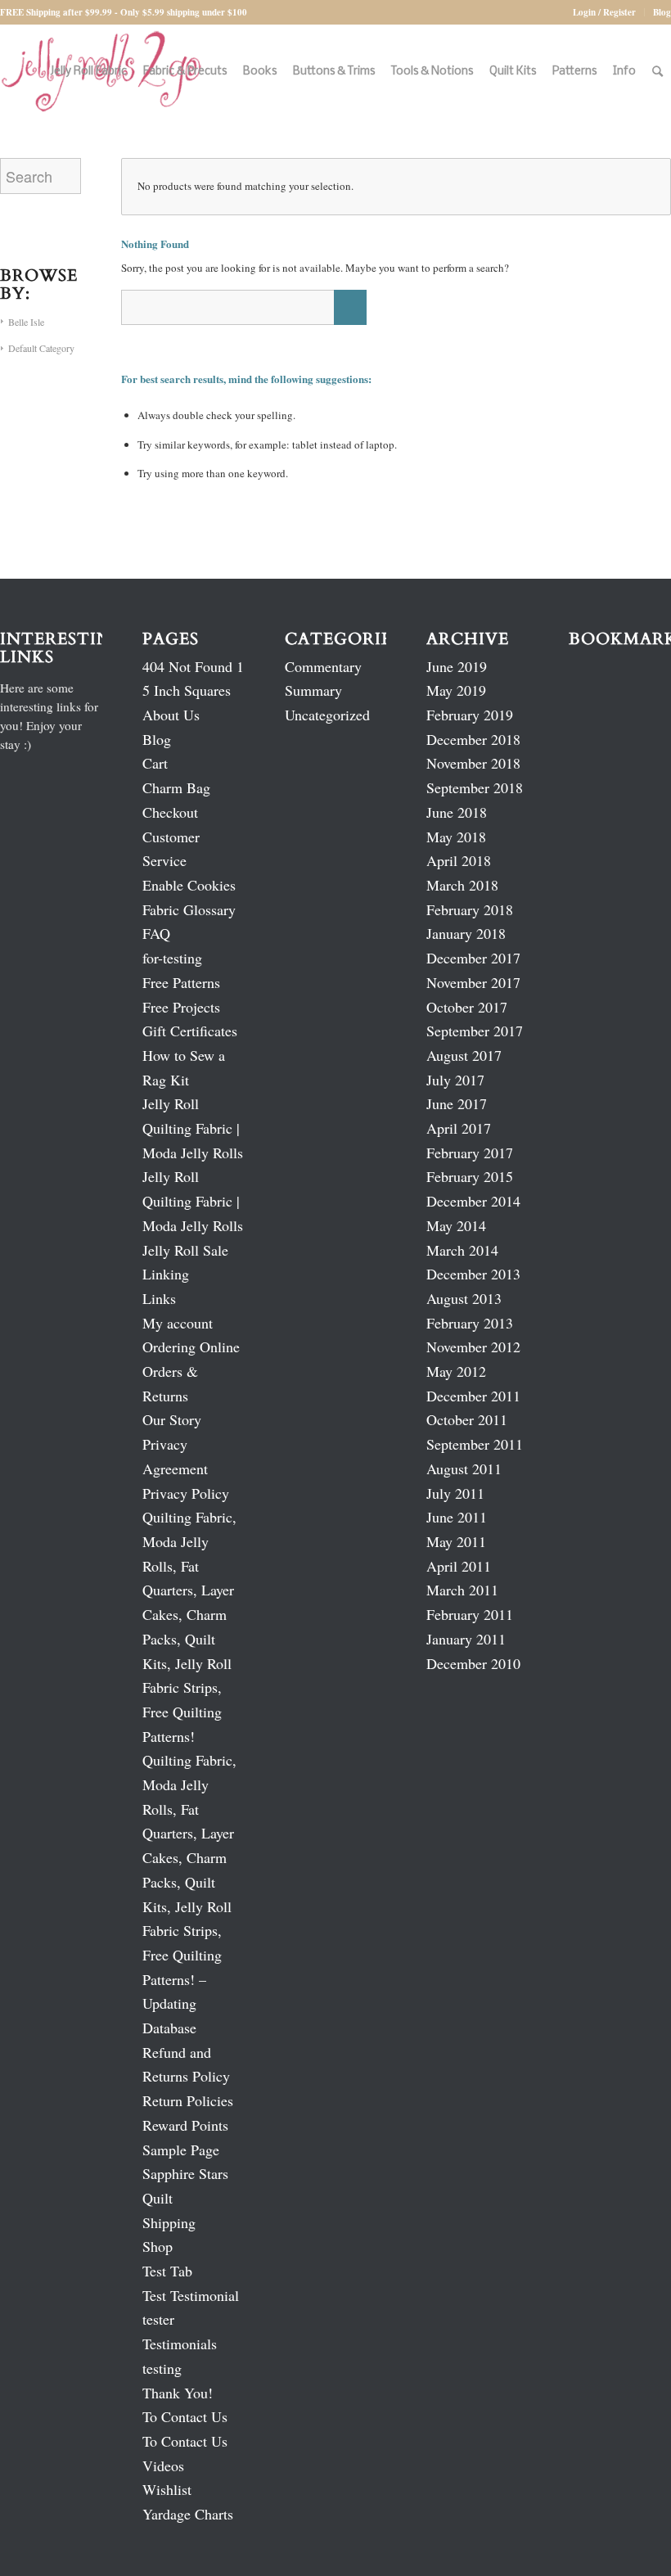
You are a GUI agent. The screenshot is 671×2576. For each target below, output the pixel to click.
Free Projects (181, 1007)
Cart (155, 763)
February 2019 (470, 715)
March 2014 (462, 1250)
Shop (158, 2246)
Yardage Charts (188, 2514)
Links (159, 1298)
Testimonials (180, 2344)
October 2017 (467, 1007)
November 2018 (473, 763)
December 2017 (473, 958)
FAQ (156, 933)
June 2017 (457, 1103)
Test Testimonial (191, 2295)
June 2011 (457, 1517)
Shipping (169, 2222)
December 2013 (473, 1274)
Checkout (170, 812)
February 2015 (470, 1176)
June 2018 (457, 812)
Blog (662, 12)
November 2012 (473, 1347)
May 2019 (456, 690)
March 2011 (462, 1590)
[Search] (657, 72)
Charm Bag (176, 787)
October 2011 (467, 1419)
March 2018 (462, 885)
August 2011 (464, 1468)
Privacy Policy (186, 1493)
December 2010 (473, 1663)
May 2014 (456, 1225)
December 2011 (473, 1396)
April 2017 (459, 1128)
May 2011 (456, 1541)
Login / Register (604, 12)
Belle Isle (26, 322)
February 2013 (470, 1323)
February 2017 (470, 1153)
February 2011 (470, 1614)
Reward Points (185, 2125)
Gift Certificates (190, 1031)
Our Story (172, 1419)
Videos (163, 2465)
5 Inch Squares (187, 690)
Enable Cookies (189, 885)
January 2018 (466, 933)
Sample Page (181, 2150)
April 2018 (459, 860)
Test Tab (167, 2271)
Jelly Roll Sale (185, 1250)
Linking (166, 1274)
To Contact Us (185, 2416)
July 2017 (455, 1080)
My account (178, 1323)
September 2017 (475, 1031)
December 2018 (473, 739)
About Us (171, 715)
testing (162, 2368)
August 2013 (464, 1298)
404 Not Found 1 (193, 666)
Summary (313, 690)
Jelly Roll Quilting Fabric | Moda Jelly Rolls (193, 1128)
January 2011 (466, 1639)
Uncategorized (327, 715)
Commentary (323, 666)
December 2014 (473, 1201)
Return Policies (188, 2100)
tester (158, 2319)
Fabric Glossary (189, 909)
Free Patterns (181, 982)
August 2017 (464, 1055)
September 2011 (475, 1444)
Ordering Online (191, 1347)
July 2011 (455, 1493)
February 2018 (470, 909)
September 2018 (475, 787)
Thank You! (178, 2393)
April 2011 (459, 1566)
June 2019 (457, 666)
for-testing (172, 958)
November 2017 (473, 982)
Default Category (41, 348)
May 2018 (456, 837)
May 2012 (456, 1371)
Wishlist (167, 2489)
